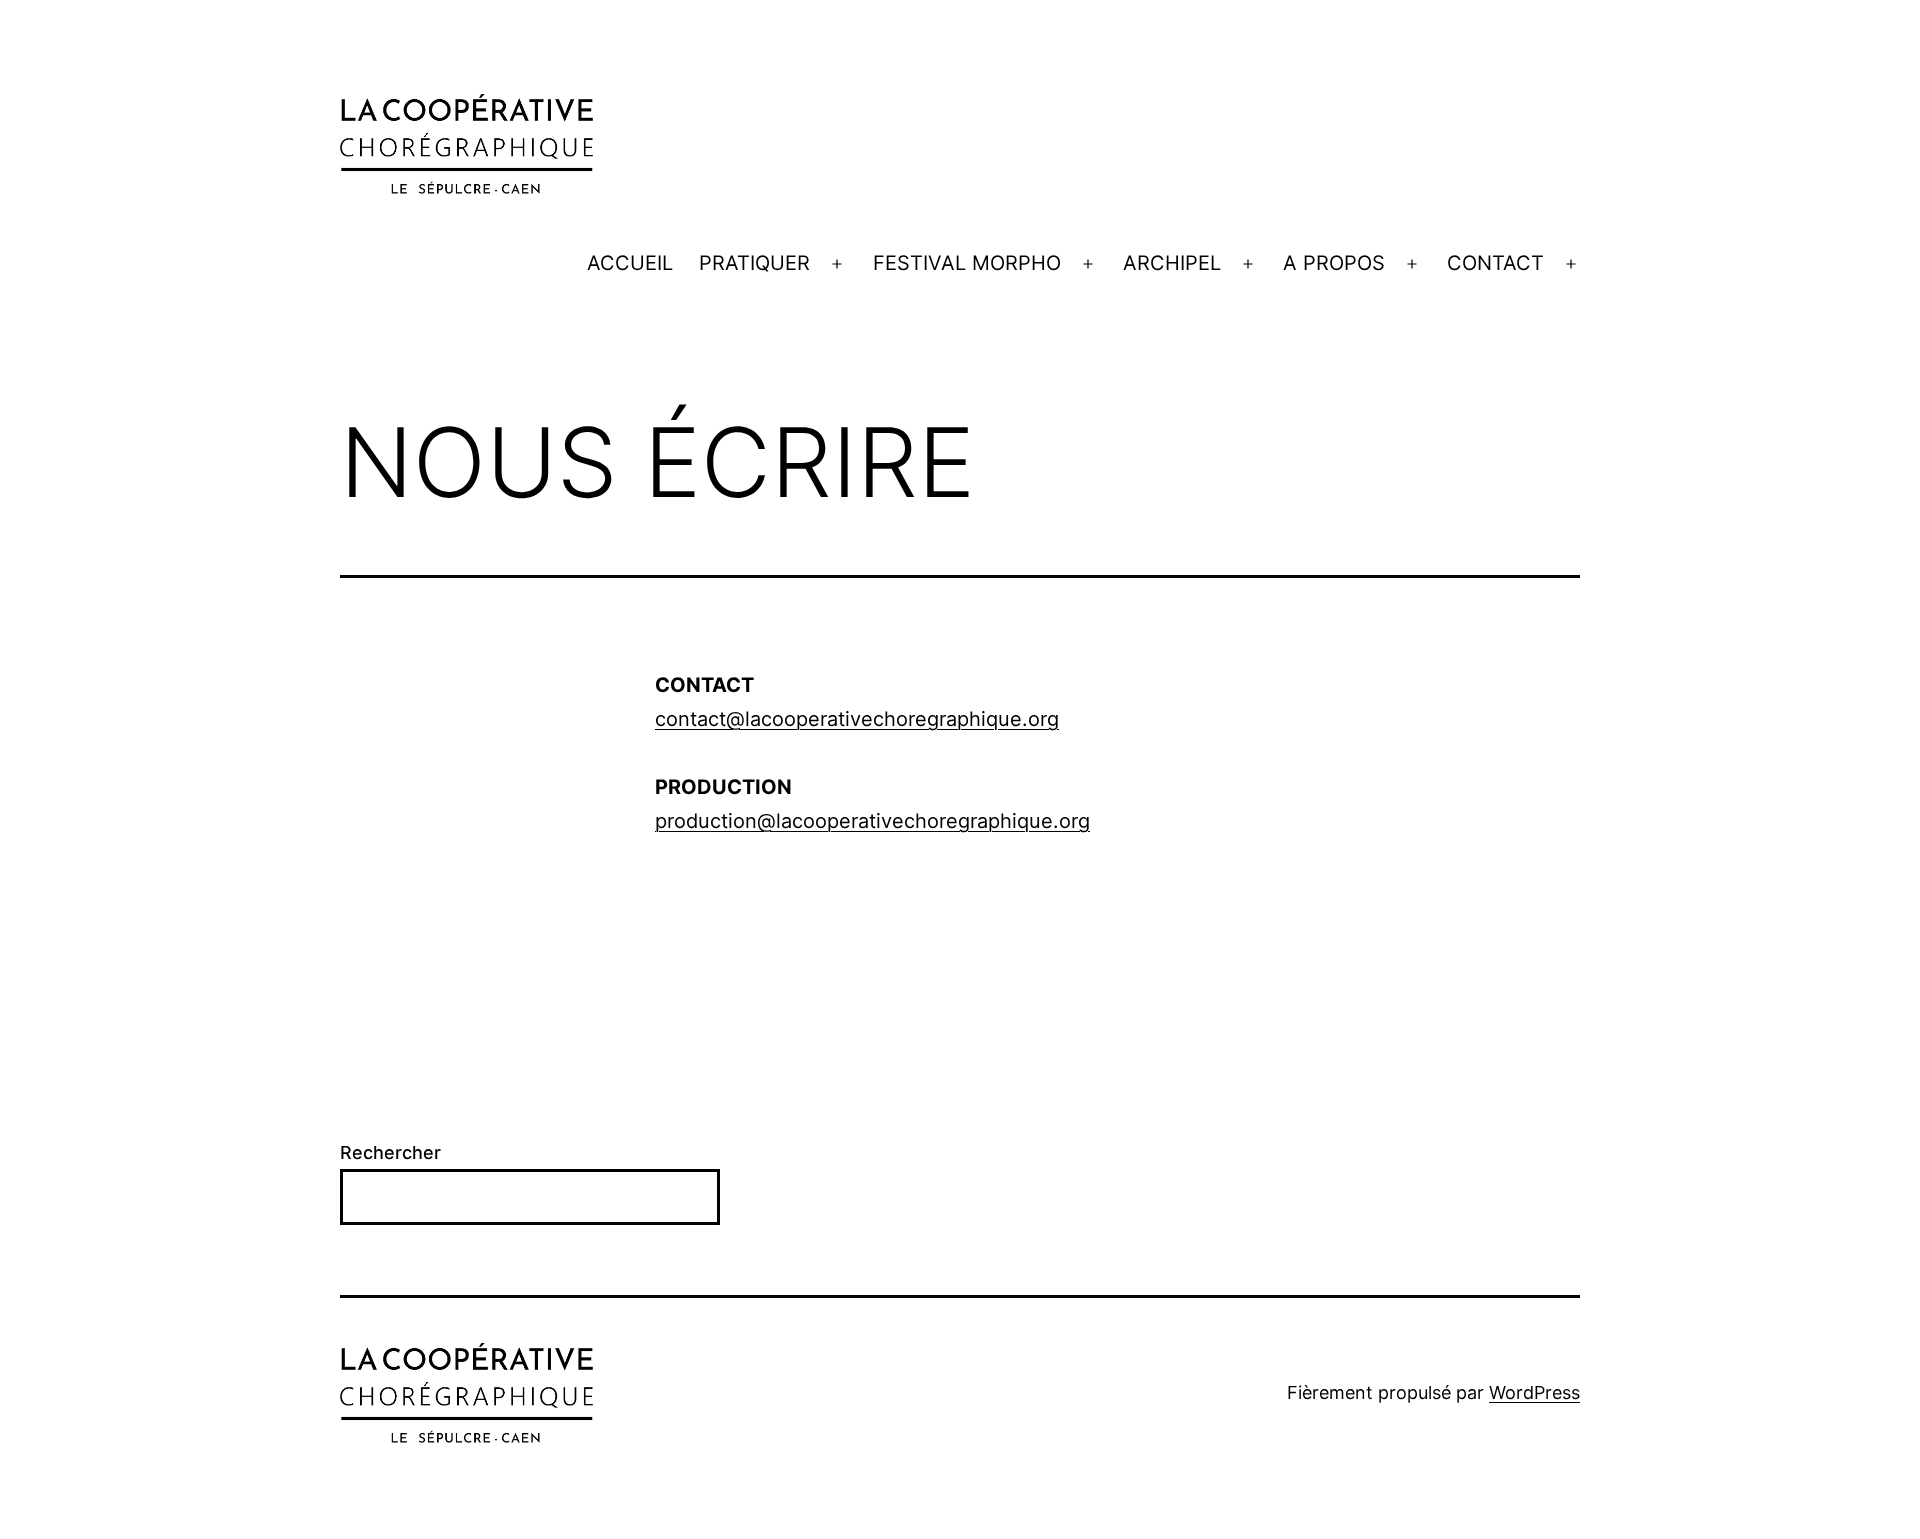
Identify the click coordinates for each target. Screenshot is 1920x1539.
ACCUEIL (630, 263)
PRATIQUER (754, 263)
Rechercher (390, 1152)
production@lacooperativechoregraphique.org (872, 821)
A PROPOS (1334, 263)
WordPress (1534, 1392)
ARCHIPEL (1172, 263)
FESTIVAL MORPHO (967, 263)
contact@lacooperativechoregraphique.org (857, 719)
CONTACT (1495, 263)
